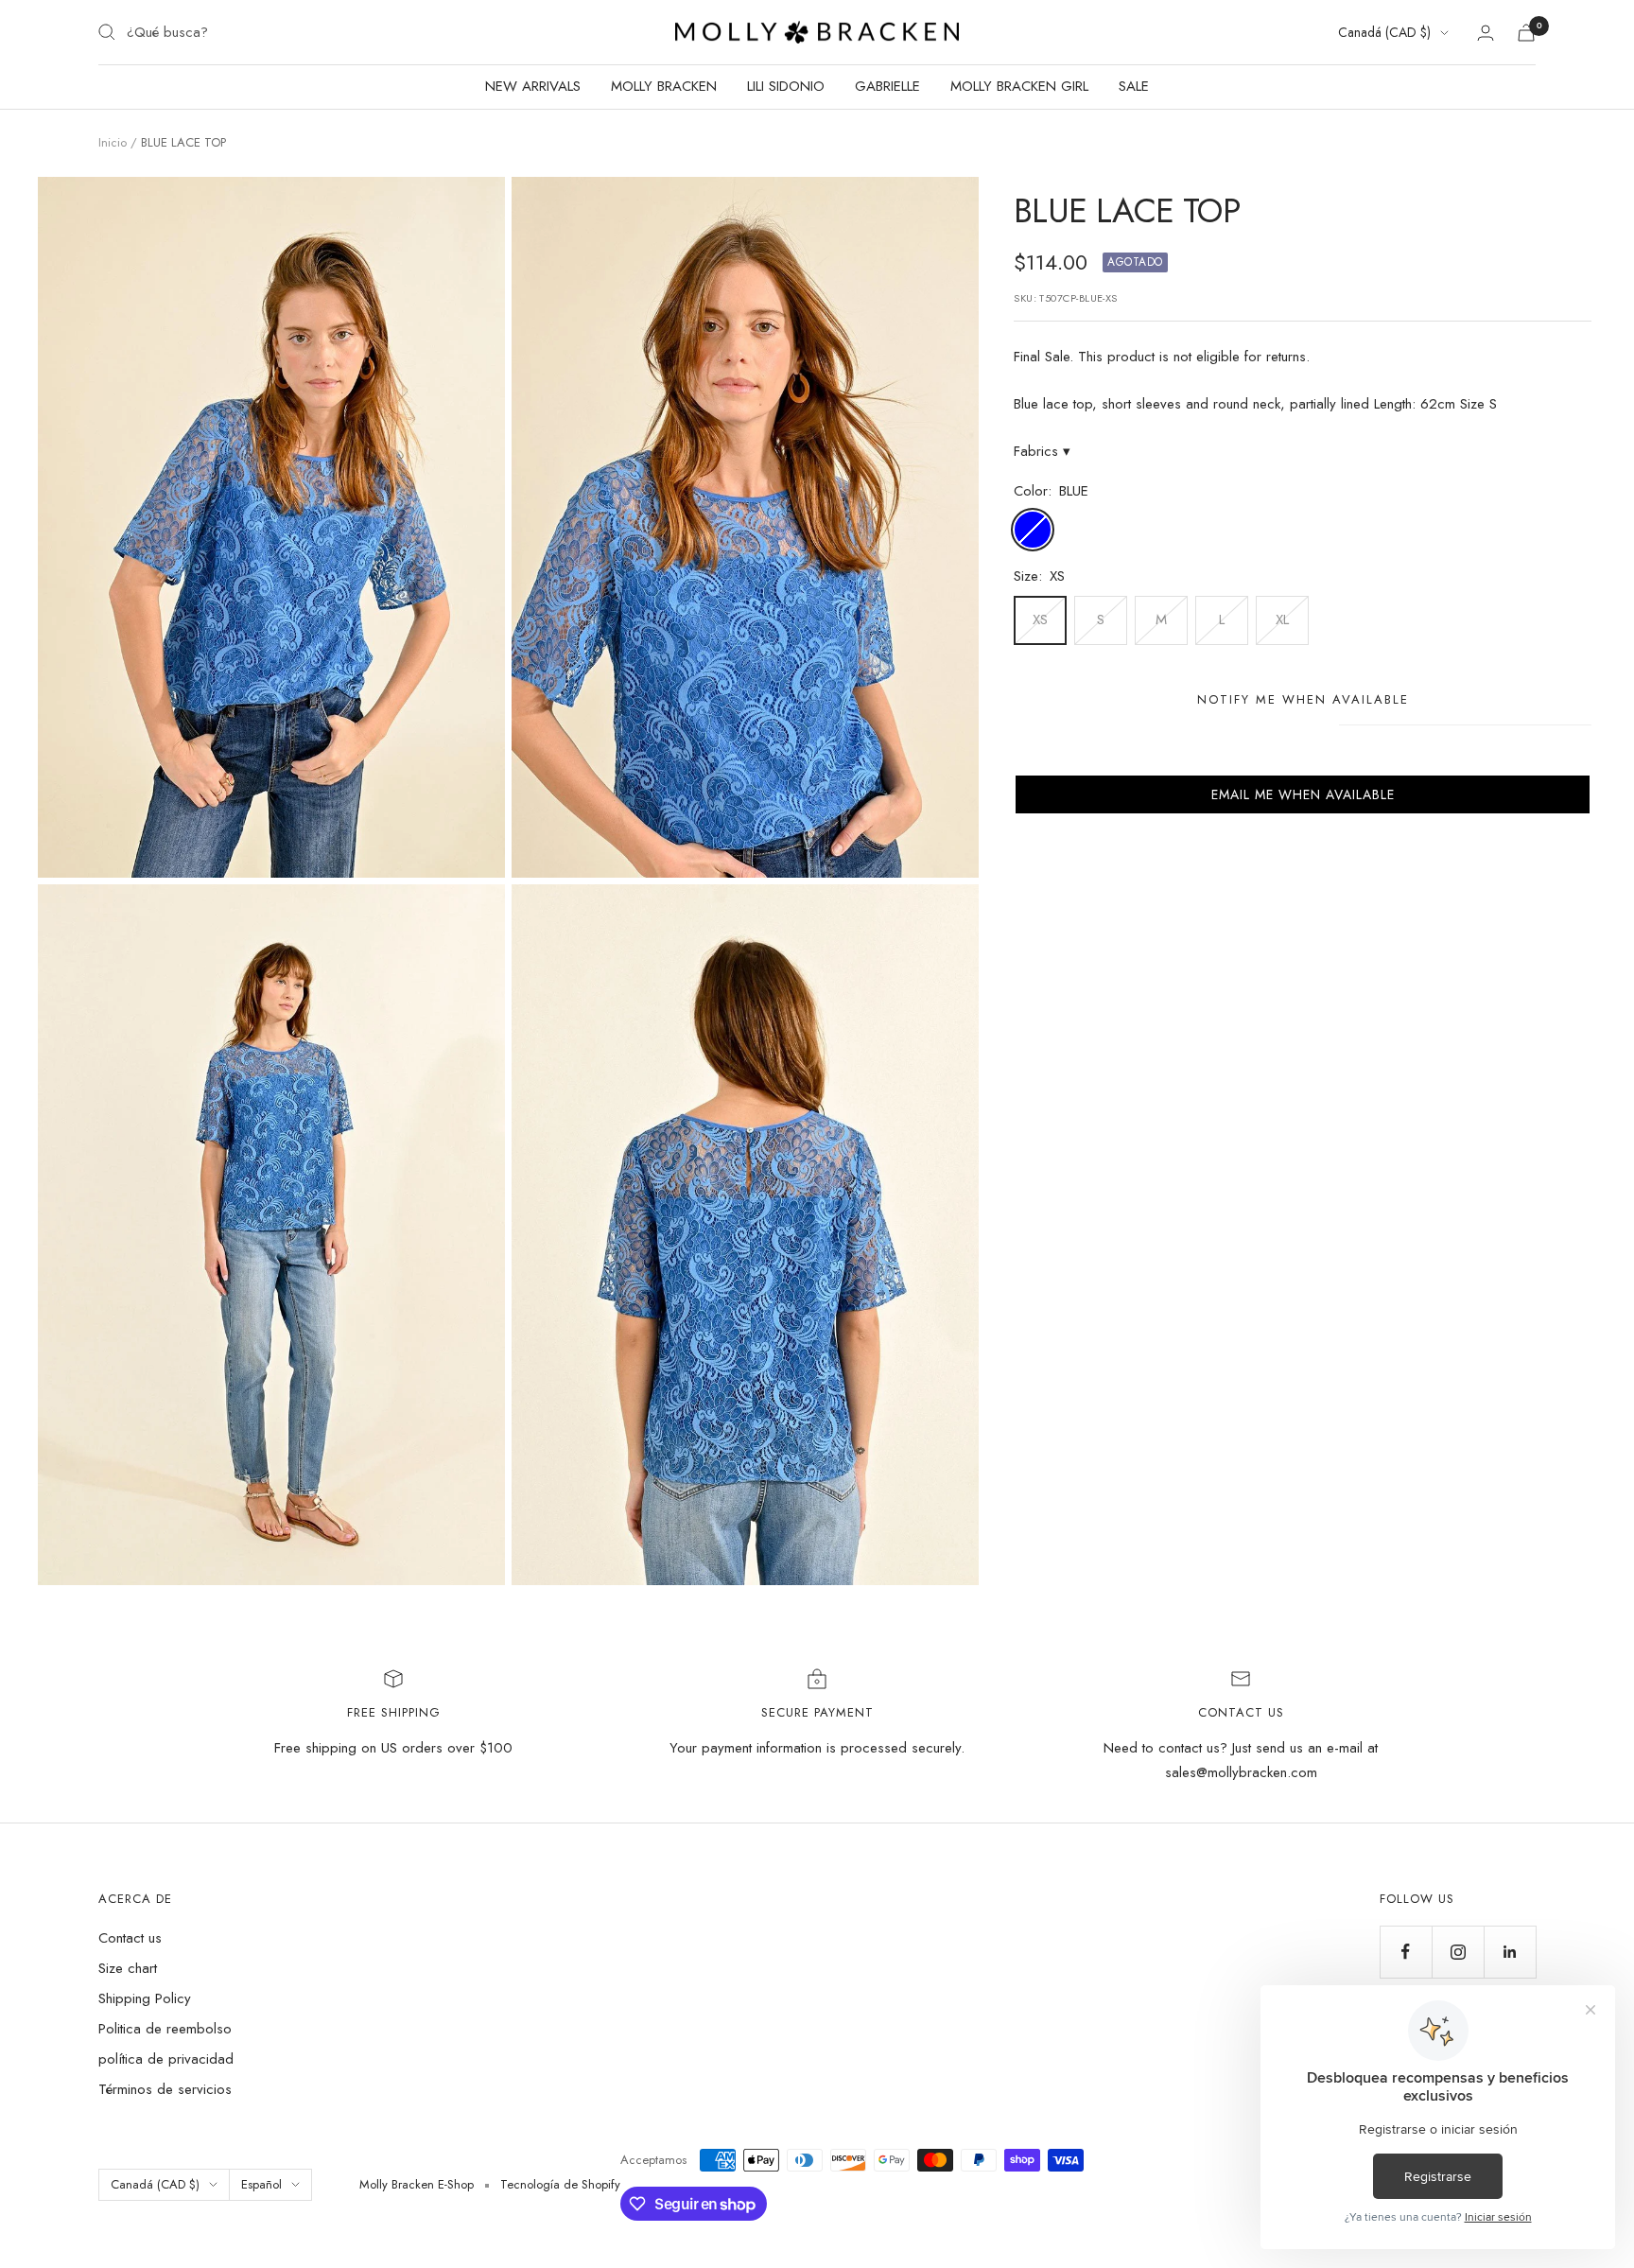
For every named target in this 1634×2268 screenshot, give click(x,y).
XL (1282, 619)
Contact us (130, 1938)
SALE (1134, 86)
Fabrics (1042, 451)
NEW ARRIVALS (533, 86)
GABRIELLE (887, 86)
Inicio (113, 142)
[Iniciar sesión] (1486, 33)
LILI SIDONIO (786, 86)
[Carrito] (1526, 33)
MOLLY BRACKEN (664, 86)
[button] (1303, 794)
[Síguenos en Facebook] (1406, 1952)
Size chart (128, 1968)
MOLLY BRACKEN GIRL (1019, 86)
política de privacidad (166, 2059)
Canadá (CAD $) (1384, 32)
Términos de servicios (165, 2089)
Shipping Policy (145, 1998)
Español (261, 2184)
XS (1040, 619)
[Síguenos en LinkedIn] (1510, 1952)
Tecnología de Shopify (560, 2184)
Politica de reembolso (165, 2029)
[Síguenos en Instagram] (1458, 1952)
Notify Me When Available (1303, 699)
